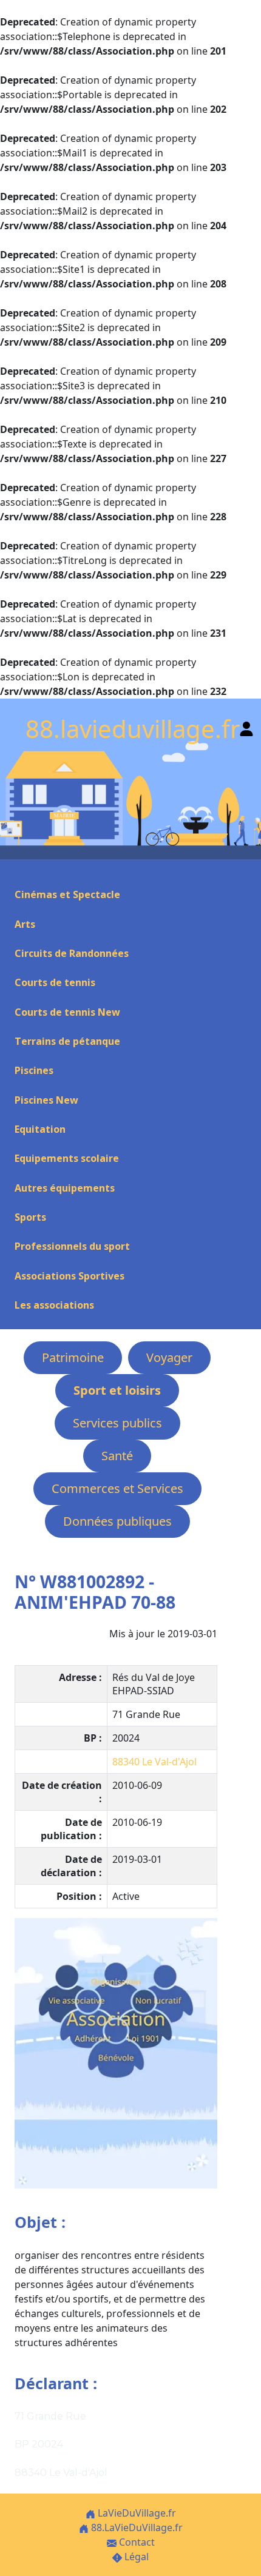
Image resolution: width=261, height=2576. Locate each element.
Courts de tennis (55, 982)
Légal (135, 2557)
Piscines (34, 1070)
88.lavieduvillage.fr (133, 729)
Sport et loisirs (117, 1390)
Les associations (54, 1305)
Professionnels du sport (72, 1246)
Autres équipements (65, 1188)
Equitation (40, 1129)
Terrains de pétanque (67, 1041)
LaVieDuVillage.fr (136, 2513)
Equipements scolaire (67, 1158)
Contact (136, 2542)
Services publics (117, 1423)
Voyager (169, 1357)
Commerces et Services (117, 1488)
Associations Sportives (69, 1276)
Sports (30, 1217)
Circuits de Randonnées (72, 953)
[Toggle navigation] (15, 873)
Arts (25, 924)
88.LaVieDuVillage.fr (136, 2527)
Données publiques (117, 1521)
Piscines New (46, 1100)
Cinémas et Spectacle (67, 894)
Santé (117, 1456)
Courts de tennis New (67, 1012)
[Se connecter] (246, 726)
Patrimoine (73, 1357)
